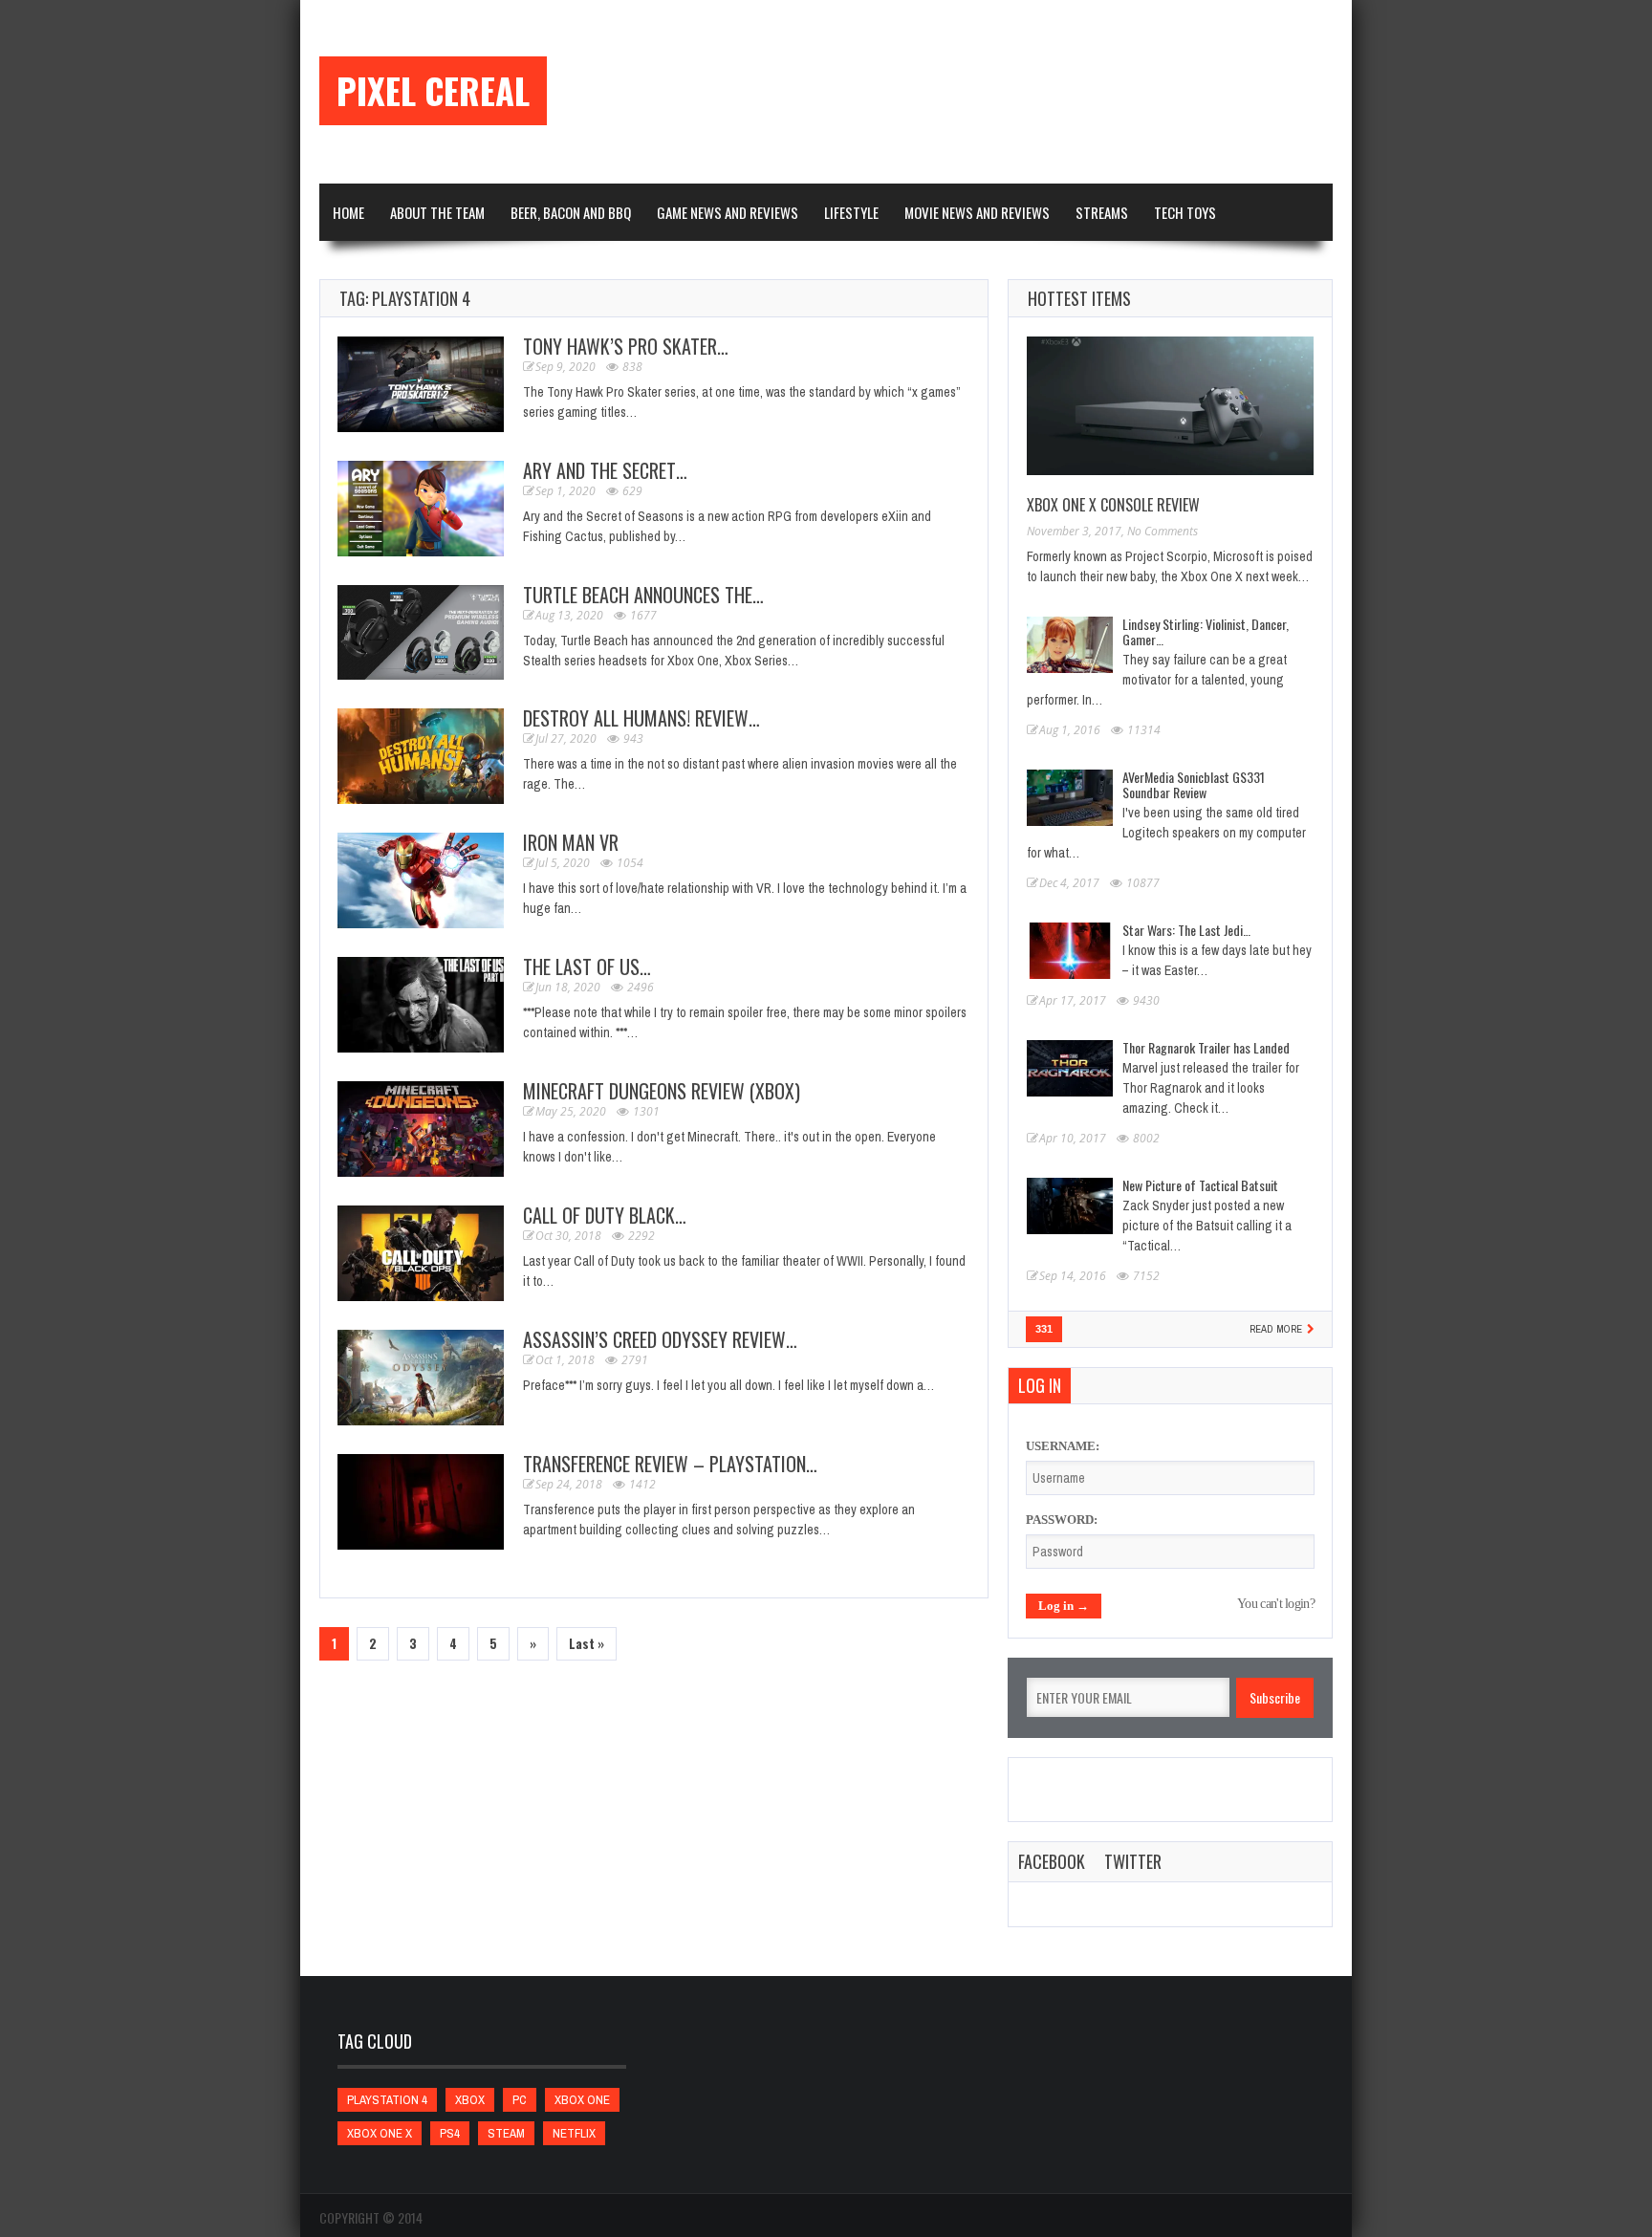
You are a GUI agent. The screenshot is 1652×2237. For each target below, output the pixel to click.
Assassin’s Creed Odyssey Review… (660, 1339)
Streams (1102, 212)
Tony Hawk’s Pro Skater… (626, 346)
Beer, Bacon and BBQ (571, 212)
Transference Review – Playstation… (670, 1464)
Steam (506, 2133)
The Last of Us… (587, 966)
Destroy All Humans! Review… (641, 718)
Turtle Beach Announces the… (643, 595)
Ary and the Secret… (605, 470)
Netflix (574, 2133)
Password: (1062, 1520)
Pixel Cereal (433, 91)
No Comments (1163, 531)
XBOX (470, 2100)
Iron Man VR (571, 842)
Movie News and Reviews (977, 212)
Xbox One (582, 2100)
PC (520, 2100)
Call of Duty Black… (605, 1215)
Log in (1040, 1385)
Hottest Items (1079, 298)
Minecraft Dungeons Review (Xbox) (662, 1091)
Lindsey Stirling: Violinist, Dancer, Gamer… (1206, 631)
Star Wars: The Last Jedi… (1186, 930)
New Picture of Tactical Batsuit (1200, 1185)
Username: (1063, 1446)
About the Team (437, 212)
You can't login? (1276, 1604)
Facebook (1052, 1861)
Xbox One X (380, 2133)
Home (348, 212)
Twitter (1133, 1861)
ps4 (450, 2133)
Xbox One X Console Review (1113, 505)
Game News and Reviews (728, 212)
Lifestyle (851, 212)
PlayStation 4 (387, 2100)
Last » (587, 1643)
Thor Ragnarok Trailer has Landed (1206, 1047)
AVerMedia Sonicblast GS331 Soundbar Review (1194, 784)
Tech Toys (1185, 212)
